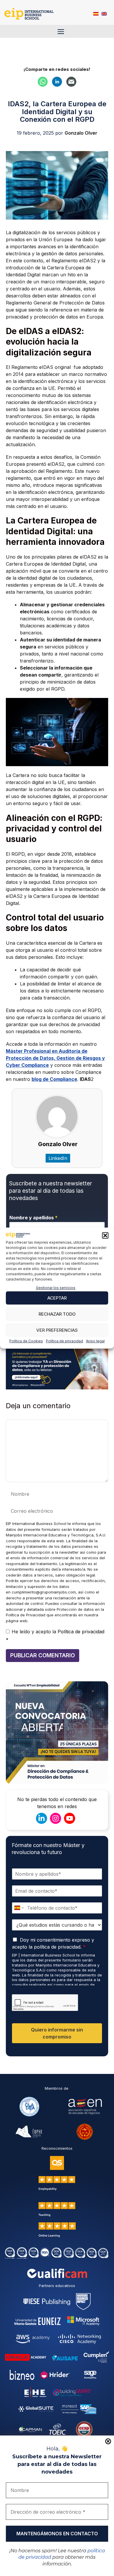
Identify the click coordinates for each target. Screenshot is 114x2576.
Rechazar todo (57, 1314)
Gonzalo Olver (58, 1144)
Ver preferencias (57, 1330)
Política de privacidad (64, 1341)
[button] (105, 1235)
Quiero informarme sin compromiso (57, 2033)
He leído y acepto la (55, 1636)
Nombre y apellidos (33, 1218)
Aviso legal (95, 1341)
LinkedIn (58, 1158)
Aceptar (57, 1298)
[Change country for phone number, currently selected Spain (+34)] (19, 1908)
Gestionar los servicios (56, 1288)
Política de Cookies (26, 1341)
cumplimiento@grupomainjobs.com (44, 1592)
